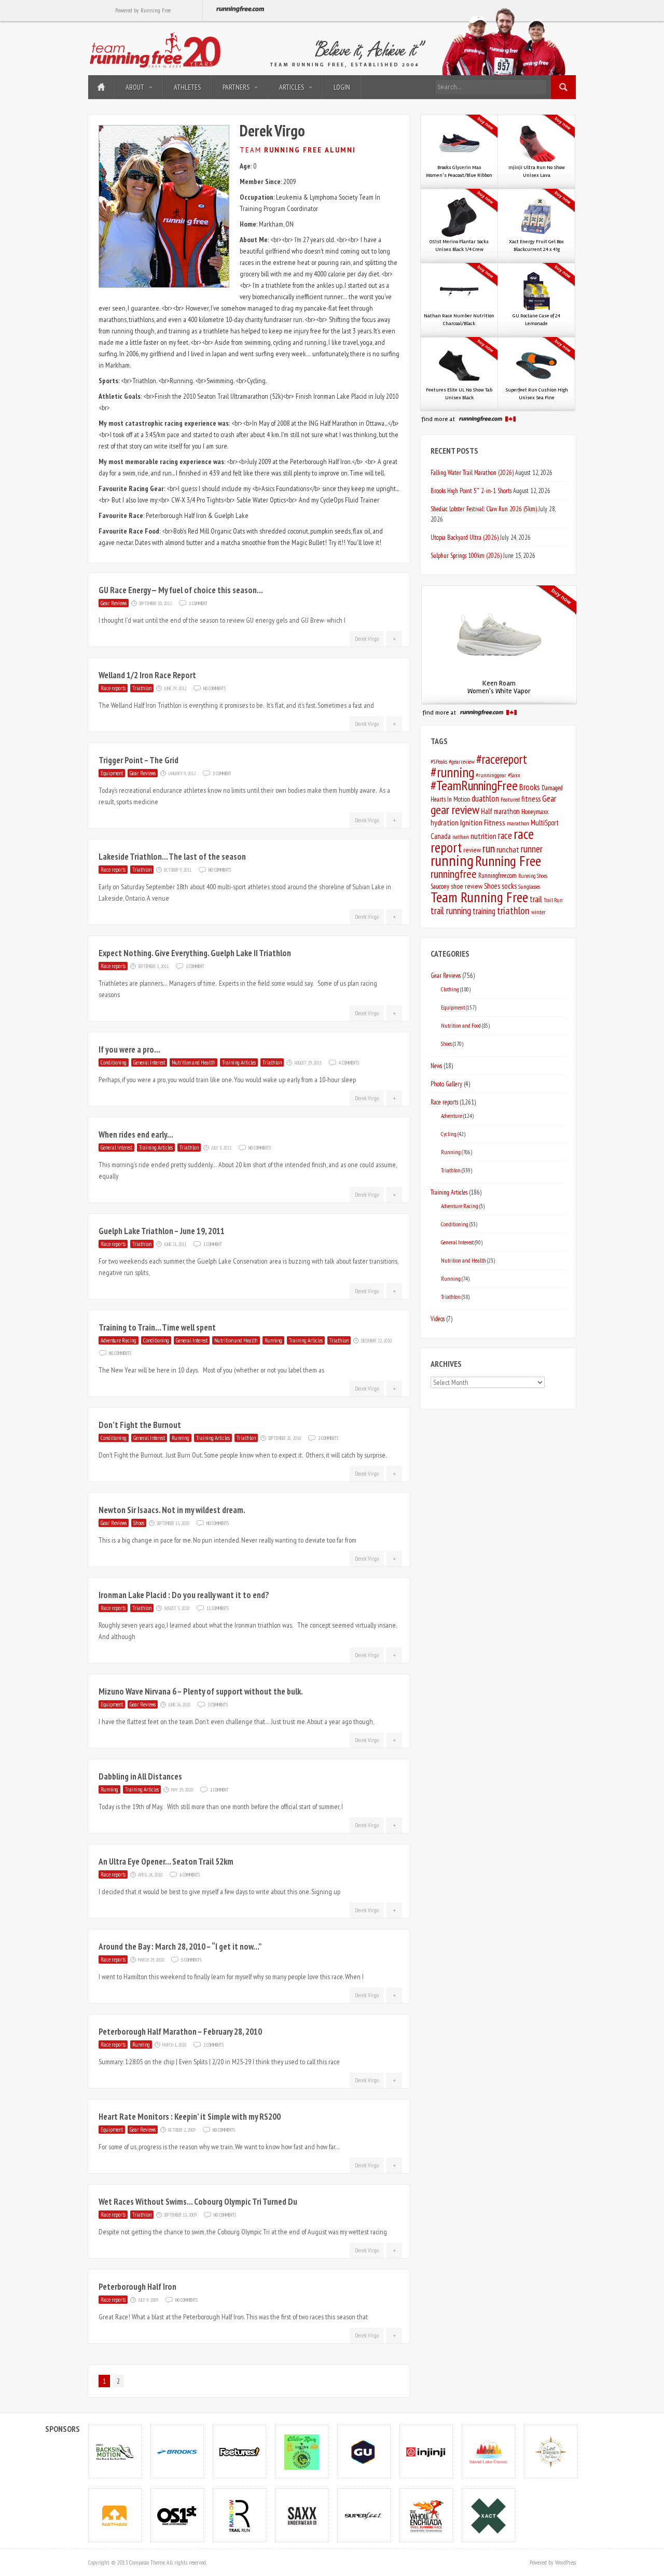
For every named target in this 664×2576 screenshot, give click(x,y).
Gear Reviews (114, 603)
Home (101, 87)
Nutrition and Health (193, 1062)
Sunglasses (529, 886)
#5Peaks (439, 761)
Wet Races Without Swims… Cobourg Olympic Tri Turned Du (198, 2202)
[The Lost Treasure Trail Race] (551, 2451)
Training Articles (239, 1062)
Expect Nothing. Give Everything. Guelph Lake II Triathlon (195, 953)
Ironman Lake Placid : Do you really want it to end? (184, 1595)
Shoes (139, 1523)
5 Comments (191, 1959)
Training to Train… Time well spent (157, 1327)
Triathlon (142, 688)
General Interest (149, 1062)
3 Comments (218, 1704)
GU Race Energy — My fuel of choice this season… (181, 590)
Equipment (112, 773)
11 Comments (218, 1607)
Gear (549, 799)
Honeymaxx (535, 812)
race (505, 835)
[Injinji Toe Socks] (426, 2451)
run (489, 848)
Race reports (113, 688)
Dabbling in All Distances (140, 1776)
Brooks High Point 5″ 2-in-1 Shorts (471, 491)
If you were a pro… (129, 1049)
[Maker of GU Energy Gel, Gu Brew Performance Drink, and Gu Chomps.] (364, 2451)
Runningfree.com (497, 876)
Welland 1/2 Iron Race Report (147, 675)
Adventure (452, 1116)
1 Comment (198, 603)
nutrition (483, 836)
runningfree (454, 874)
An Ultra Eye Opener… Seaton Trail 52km (166, 1861)
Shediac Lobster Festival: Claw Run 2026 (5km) (484, 509)
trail (536, 899)
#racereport (502, 759)
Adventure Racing (119, 1340)
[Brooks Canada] (177, 2451)
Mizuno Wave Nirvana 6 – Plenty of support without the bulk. (201, 1691)
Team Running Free (479, 897)
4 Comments (349, 1062)
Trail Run (553, 900)
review (472, 850)
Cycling (449, 1134)
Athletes (187, 87)
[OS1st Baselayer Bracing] (177, 2515)
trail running (451, 911)
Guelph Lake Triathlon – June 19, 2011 (162, 1231)
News (436, 1066)
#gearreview (462, 761)
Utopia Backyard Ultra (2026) (465, 537)
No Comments (215, 688)
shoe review (467, 886)
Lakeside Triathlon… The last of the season (172, 857)
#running (452, 772)
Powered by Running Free (143, 10)
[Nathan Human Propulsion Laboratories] (115, 2515)
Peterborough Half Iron (137, 2287)
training (484, 911)
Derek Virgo (367, 639)
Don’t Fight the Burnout (140, 1425)
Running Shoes (533, 876)
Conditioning (114, 1062)
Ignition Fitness (483, 822)
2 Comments (328, 1437)
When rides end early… (136, 1135)
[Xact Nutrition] (489, 2515)
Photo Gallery (446, 1084)
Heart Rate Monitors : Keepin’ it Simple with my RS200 (190, 2117)
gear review (455, 810)
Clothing (450, 989)
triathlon (513, 911)
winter (538, 912)
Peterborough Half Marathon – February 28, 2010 (180, 2032)
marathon (518, 823)
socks (509, 886)
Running (273, 1340)
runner (532, 849)
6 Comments (190, 1874)
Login (342, 87)
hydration (445, 823)
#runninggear (491, 775)
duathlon (485, 799)
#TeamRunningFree (474, 785)
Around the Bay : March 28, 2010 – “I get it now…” (180, 1947)
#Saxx (514, 775)
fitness (531, 799)
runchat (508, 850)
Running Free (508, 861)
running (452, 860)
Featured (510, 799)
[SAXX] (302, 2515)
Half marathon (500, 811)
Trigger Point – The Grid (139, 760)
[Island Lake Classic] (489, 2451)
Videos (438, 1319)
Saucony (440, 886)
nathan (461, 837)
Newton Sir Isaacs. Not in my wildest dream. (172, 1510)
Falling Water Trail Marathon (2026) (472, 472)
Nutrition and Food (461, 1025)
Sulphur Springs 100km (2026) (466, 555)
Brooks (530, 787)
